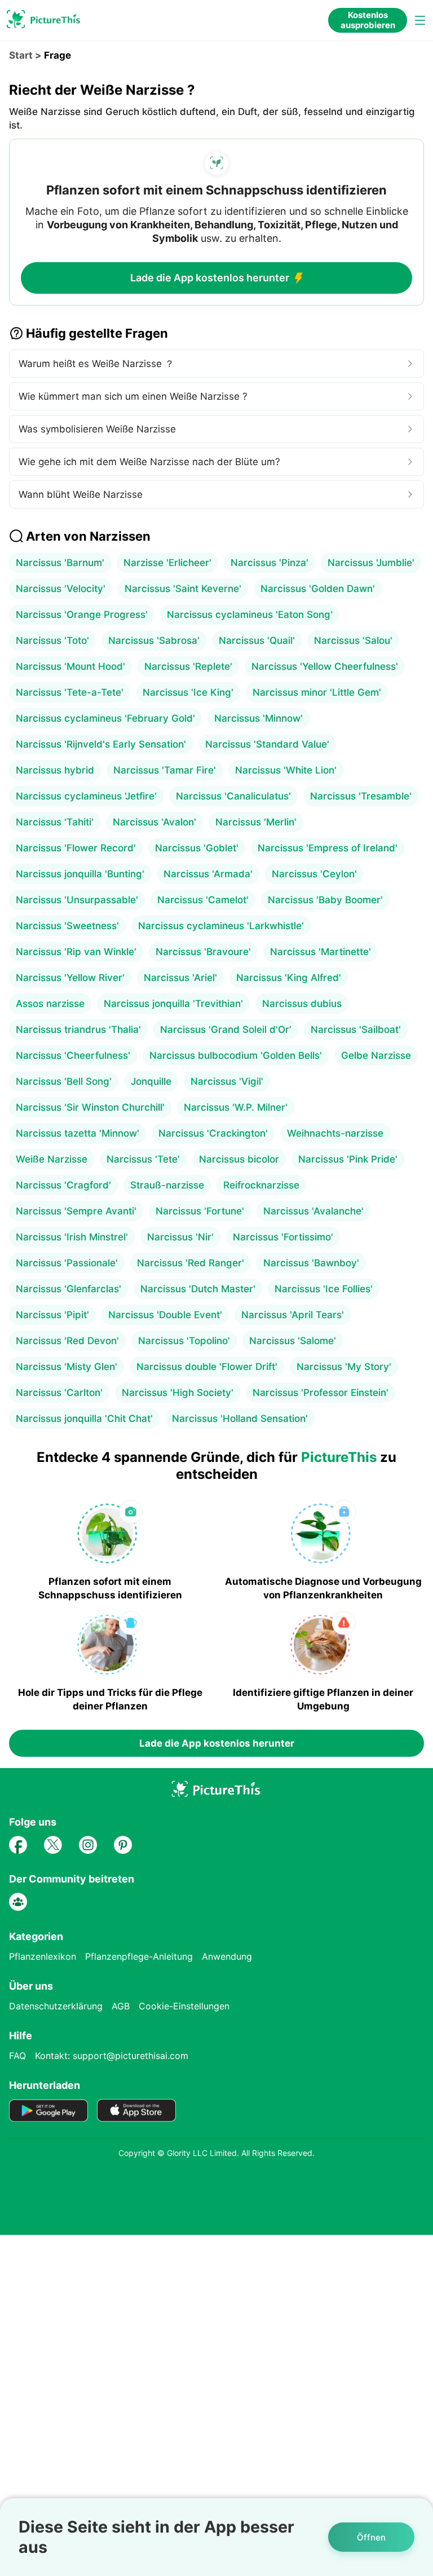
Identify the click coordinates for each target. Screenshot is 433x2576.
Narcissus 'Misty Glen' (67, 1367)
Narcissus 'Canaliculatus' (233, 796)
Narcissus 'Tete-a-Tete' (70, 692)
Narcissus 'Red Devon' (67, 1341)
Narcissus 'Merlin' (256, 822)
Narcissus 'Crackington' (213, 1133)
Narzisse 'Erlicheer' (167, 563)
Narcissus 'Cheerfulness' (73, 1055)
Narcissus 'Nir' (180, 1237)
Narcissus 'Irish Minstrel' (72, 1237)
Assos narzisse (50, 1004)
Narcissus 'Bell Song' (64, 1081)
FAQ (17, 2056)
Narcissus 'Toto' (52, 640)
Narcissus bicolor (239, 1159)
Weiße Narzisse (52, 1159)
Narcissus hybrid (55, 770)
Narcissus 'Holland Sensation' (240, 1419)
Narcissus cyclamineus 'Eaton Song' (250, 615)
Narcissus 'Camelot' (203, 900)
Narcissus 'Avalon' (154, 822)
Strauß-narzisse (167, 1185)
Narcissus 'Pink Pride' (348, 1159)
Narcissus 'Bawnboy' (311, 1263)
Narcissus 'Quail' (257, 640)
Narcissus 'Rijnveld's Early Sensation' (101, 744)
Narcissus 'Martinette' (321, 952)
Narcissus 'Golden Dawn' (318, 589)
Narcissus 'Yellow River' (70, 978)
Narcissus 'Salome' (293, 1341)
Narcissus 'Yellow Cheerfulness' (325, 666)
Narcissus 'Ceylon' (314, 874)
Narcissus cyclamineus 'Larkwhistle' (221, 926)
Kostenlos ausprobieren (368, 20)
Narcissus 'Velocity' (61, 589)
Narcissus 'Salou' (353, 640)
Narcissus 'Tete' (143, 1159)
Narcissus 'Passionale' (67, 1263)
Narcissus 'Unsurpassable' (77, 900)
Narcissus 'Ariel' (180, 978)
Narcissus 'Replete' (188, 666)
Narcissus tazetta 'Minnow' (78, 1133)
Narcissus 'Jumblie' (371, 563)
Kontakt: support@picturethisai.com (112, 2056)
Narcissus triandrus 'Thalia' (78, 1029)
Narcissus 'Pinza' (269, 563)
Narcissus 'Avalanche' (313, 1211)
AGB (121, 2006)
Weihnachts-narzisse (335, 1133)
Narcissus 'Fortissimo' (283, 1237)
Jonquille (151, 1081)
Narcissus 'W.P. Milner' (236, 1107)
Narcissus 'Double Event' (165, 1315)
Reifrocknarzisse (261, 1185)
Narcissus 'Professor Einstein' (321, 1393)
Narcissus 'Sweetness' (67, 926)
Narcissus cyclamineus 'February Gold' (105, 718)
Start (21, 55)
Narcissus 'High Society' (178, 1393)
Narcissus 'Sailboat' (356, 1029)
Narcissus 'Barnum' (60, 563)
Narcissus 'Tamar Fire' (165, 770)
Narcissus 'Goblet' (197, 848)
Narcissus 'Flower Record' (76, 848)
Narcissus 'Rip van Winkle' (76, 952)
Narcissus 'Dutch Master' (198, 1289)
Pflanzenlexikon (43, 1956)
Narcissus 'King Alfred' (289, 978)
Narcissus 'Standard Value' (267, 744)
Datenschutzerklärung (56, 2006)
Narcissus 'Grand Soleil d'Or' (226, 1029)
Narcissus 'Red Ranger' (191, 1263)
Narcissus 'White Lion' (286, 770)
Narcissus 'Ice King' (188, 692)
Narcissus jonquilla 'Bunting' (80, 874)
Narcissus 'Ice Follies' (324, 1289)
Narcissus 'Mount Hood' (70, 666)
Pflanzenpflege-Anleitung (139, 1956)
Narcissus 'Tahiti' (55, 822)
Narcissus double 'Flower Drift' (207, 1367)
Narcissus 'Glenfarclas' (69, 1289)
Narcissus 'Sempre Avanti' (76, 1211)
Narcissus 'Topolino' (184, 1341)
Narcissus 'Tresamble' (361, 796)
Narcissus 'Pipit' (52, 1315)
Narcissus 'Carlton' (59, 1393)
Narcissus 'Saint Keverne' (183, 589)
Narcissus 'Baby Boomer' (325, 900)
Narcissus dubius (302, 1004)
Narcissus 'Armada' (208, 874)
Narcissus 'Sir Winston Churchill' (90, 1107)
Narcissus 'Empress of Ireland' (328, 848)
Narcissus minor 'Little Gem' (317, 692)
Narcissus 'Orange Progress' (82, 615)
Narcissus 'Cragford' (63, 1185)
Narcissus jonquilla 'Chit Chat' (84, 1419)
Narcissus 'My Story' (344, 1367)
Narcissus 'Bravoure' (203, 952)
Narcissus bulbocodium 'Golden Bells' (236, 1055)
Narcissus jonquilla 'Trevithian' (173, 1004)
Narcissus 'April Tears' (293, 1315)
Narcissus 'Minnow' (259, 718)
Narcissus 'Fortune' (200, 1211)
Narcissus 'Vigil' (227, 1081)
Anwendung (227, 1956)
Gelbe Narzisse (376, 1055)
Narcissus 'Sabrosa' (154, 640)
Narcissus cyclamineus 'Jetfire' (86, 796)
